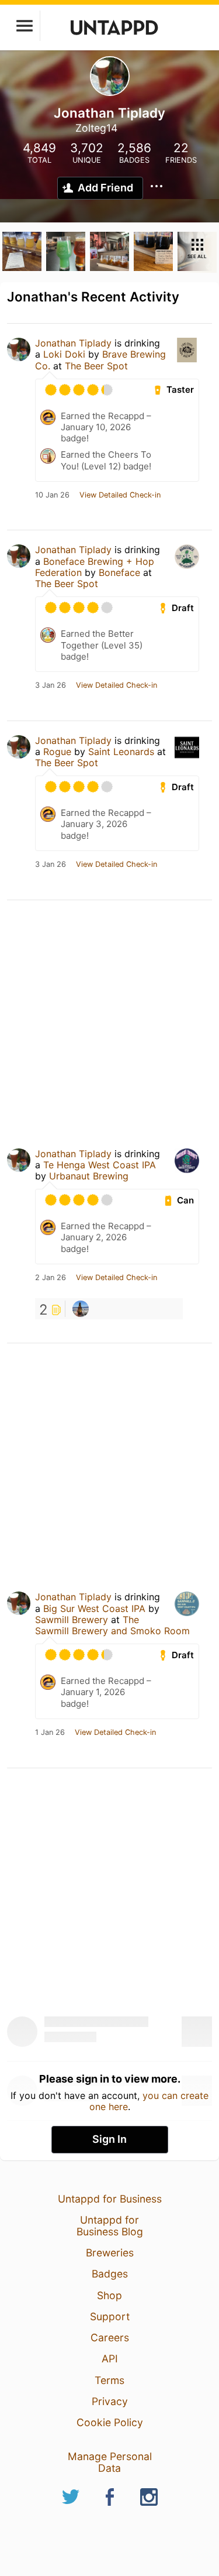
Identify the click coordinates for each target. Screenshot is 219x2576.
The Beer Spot (96, 366)
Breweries (110, 2253)
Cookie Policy (110, 2422)
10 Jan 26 (52, 495)
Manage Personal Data (110, 2462)
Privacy (110, 2401)
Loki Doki (64, 354)
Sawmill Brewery (72, 1620)
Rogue (57, 752)
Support (110, 2316)
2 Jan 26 (51, 1278)
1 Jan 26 (50, 1733)
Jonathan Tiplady (73, 343)
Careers (110, 2337)
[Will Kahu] (81, 1309)
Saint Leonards (121, 752)
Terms (109, 2380)
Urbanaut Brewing (89, 1176)
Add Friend (105, 188)
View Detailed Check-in (120, 495)
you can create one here (149, 2101)
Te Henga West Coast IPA (100, 1165)
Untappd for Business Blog (110, 2226)
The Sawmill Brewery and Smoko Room (112, 1625)
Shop (109, 2295)
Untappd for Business (110, 2199)
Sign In (109, 2139)
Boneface (119, 572)
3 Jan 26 (51, 685)
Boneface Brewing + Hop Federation (95, 567)
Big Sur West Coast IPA (94, 1608)
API (110, 2359)
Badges (110, 2274)
